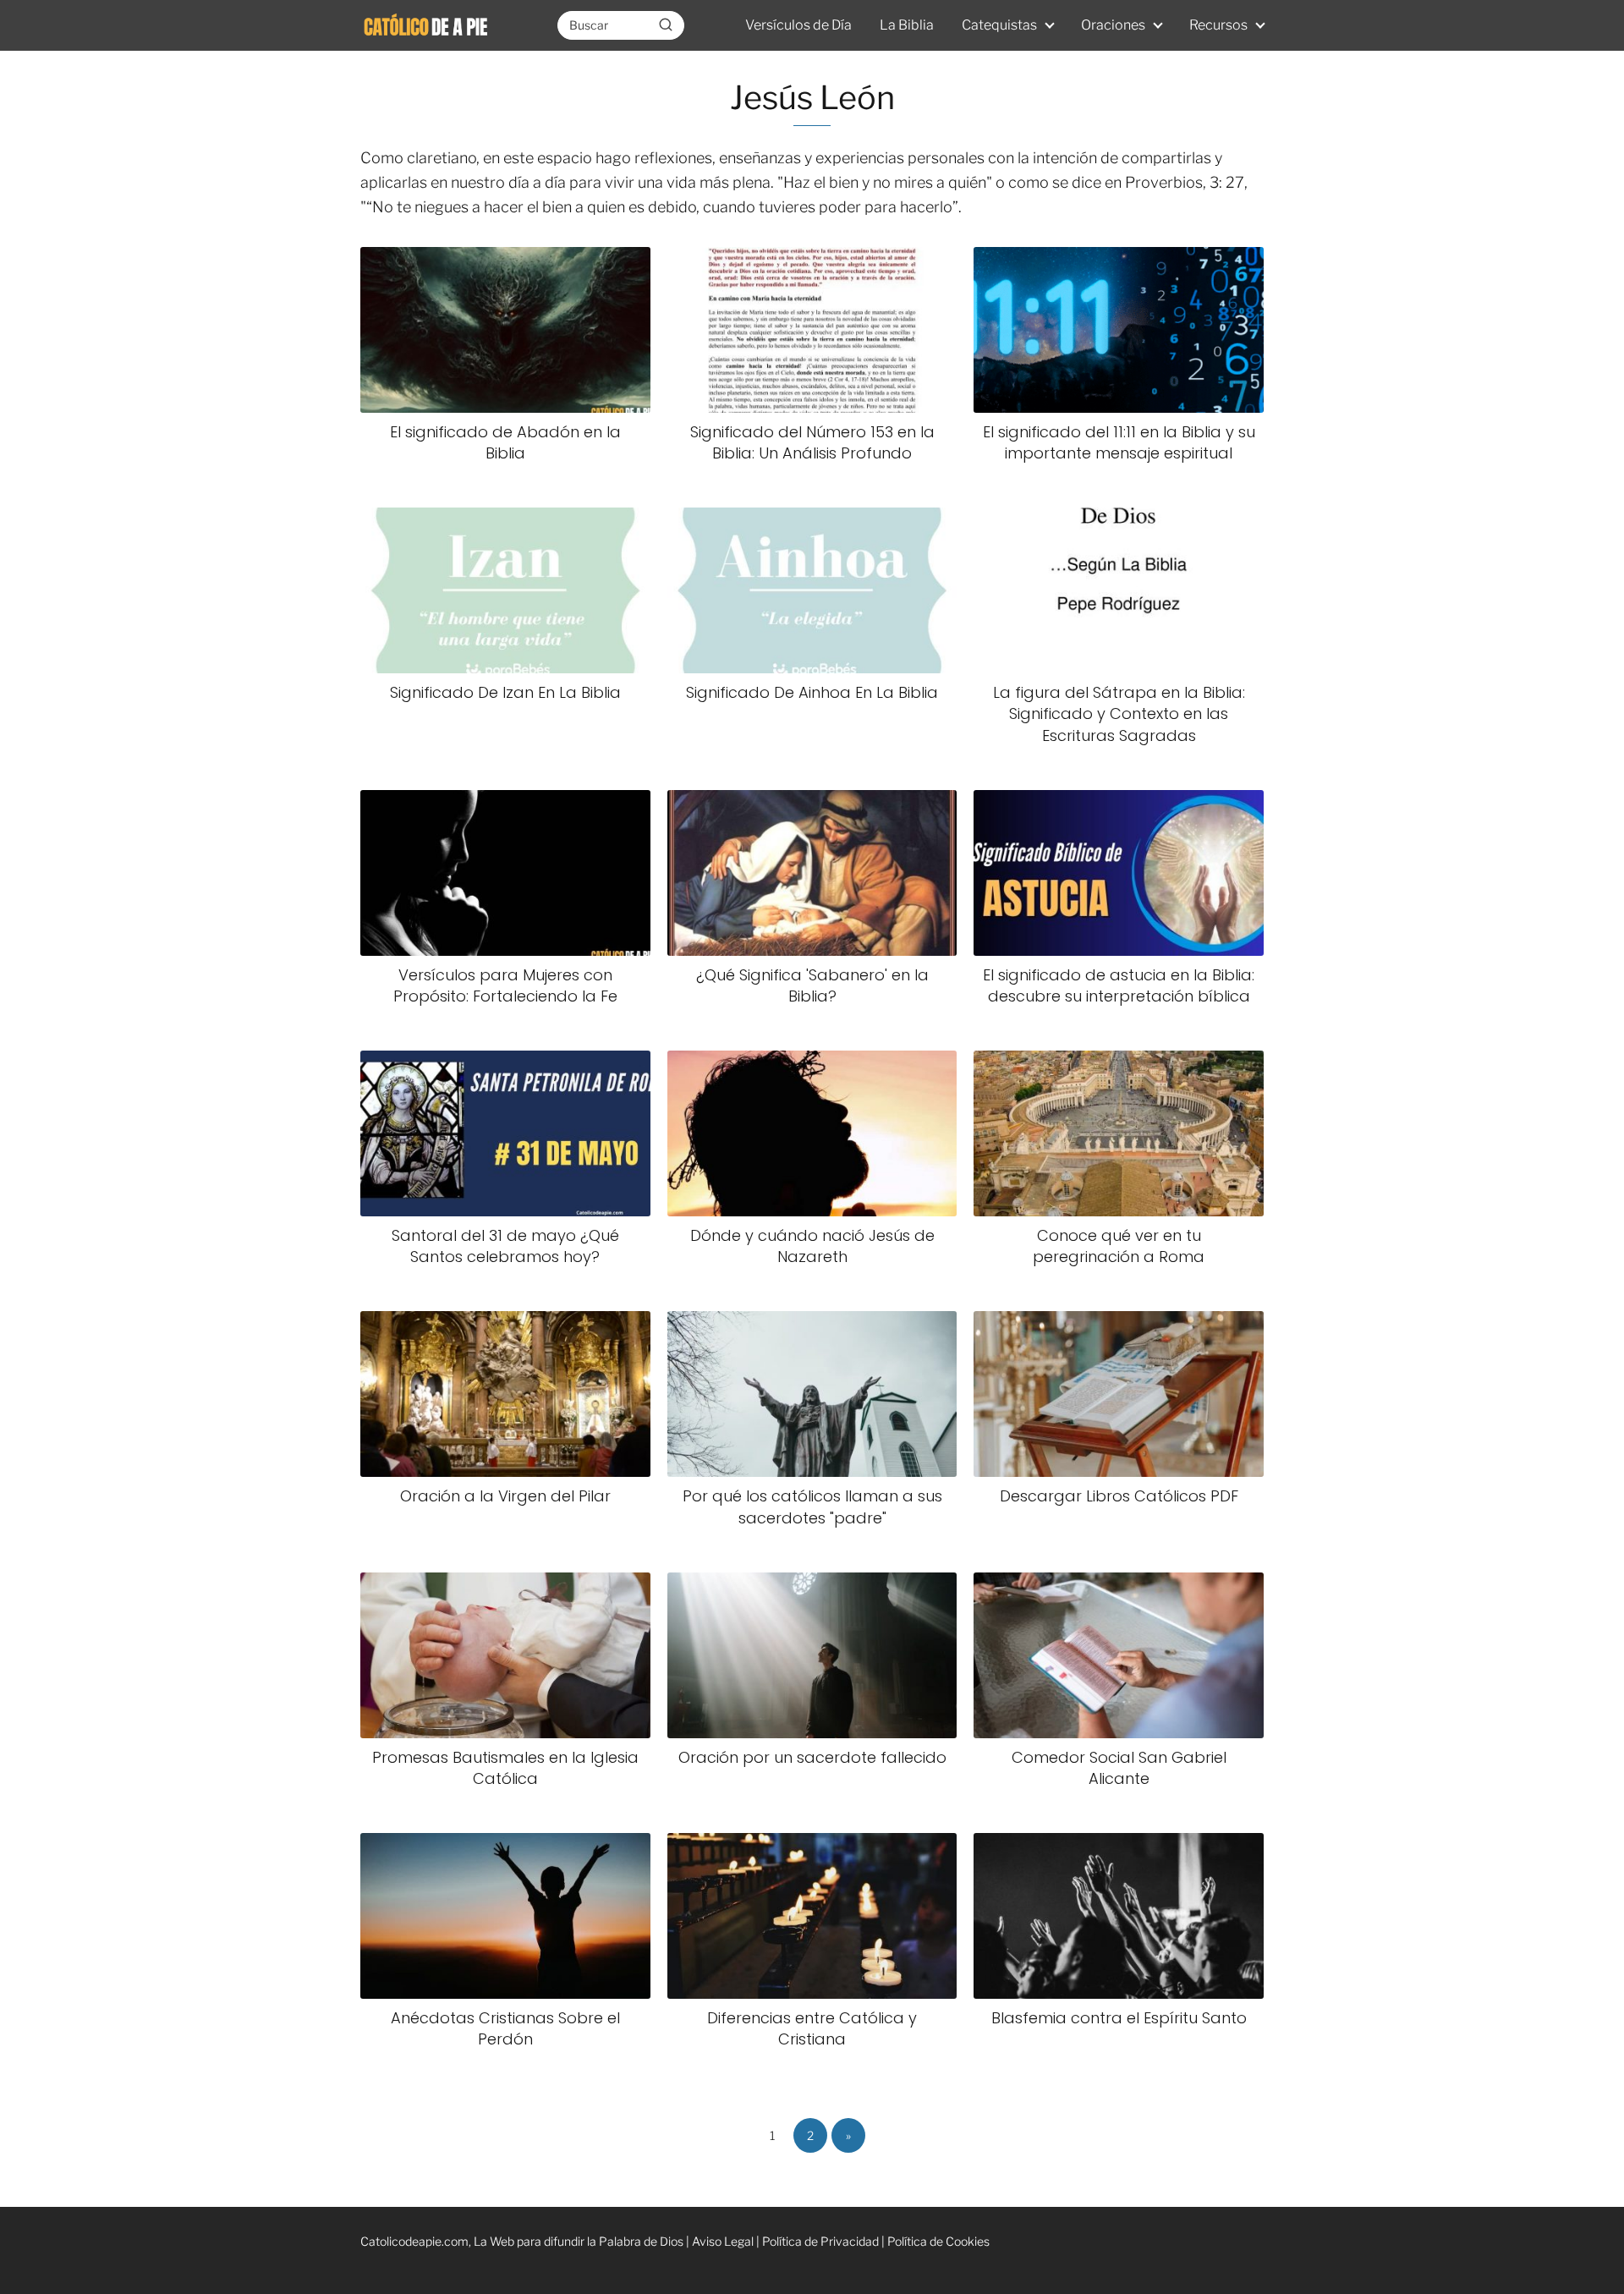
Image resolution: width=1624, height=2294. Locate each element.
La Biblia (907, 25)
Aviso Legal (723, 2241)
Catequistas (999, 25)
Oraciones (1113, 25)
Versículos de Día (798, 25)
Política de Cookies (938, 2241)
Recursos (1218, 25)
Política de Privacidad (820, 2241)
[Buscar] (666, 25)
